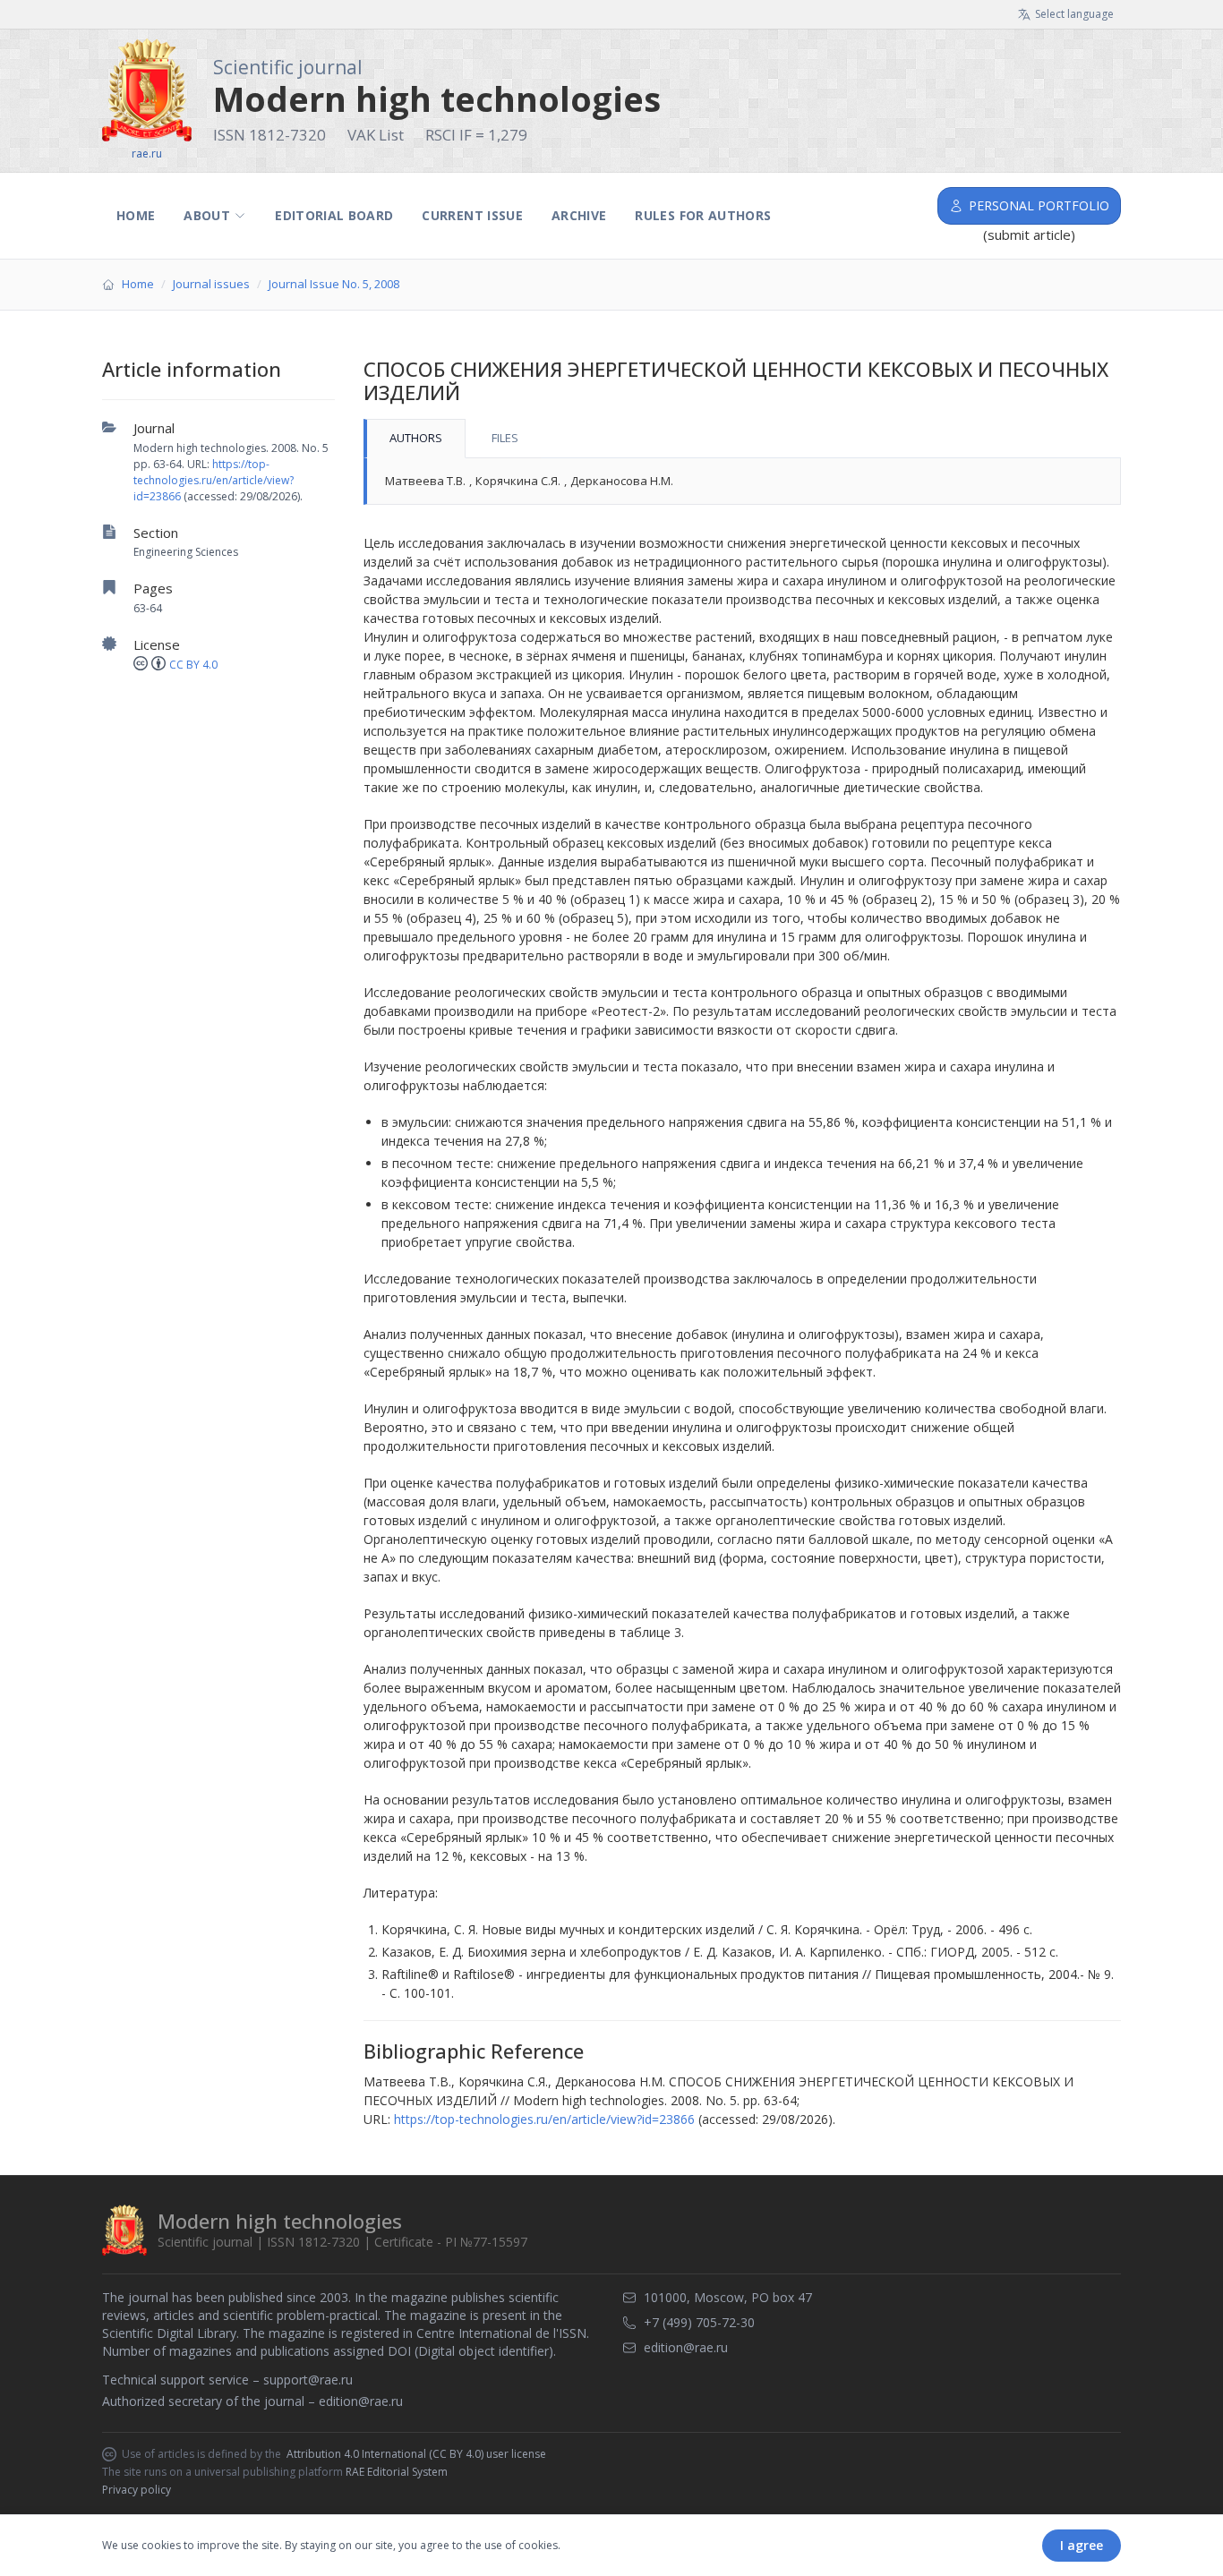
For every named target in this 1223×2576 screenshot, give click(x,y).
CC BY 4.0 (193, 665)
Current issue (472, 215)
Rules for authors (703, 215)
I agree (1082, 2545)
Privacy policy (137, 2490)
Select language (1074, 14)
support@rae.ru (308, 2380)
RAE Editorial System (397, 2472)
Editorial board (334, 215)
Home (136, 215)
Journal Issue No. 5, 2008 (334, 284)
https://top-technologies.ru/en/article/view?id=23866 (214, 480)
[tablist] (742, 439)
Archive (579, 215)
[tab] (415, 439)
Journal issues (211, 284)
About (207, 215)
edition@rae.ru (361, 2401)
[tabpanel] (742, 482)
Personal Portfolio (1039, 205)
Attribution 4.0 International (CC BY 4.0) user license (416, 2454)
